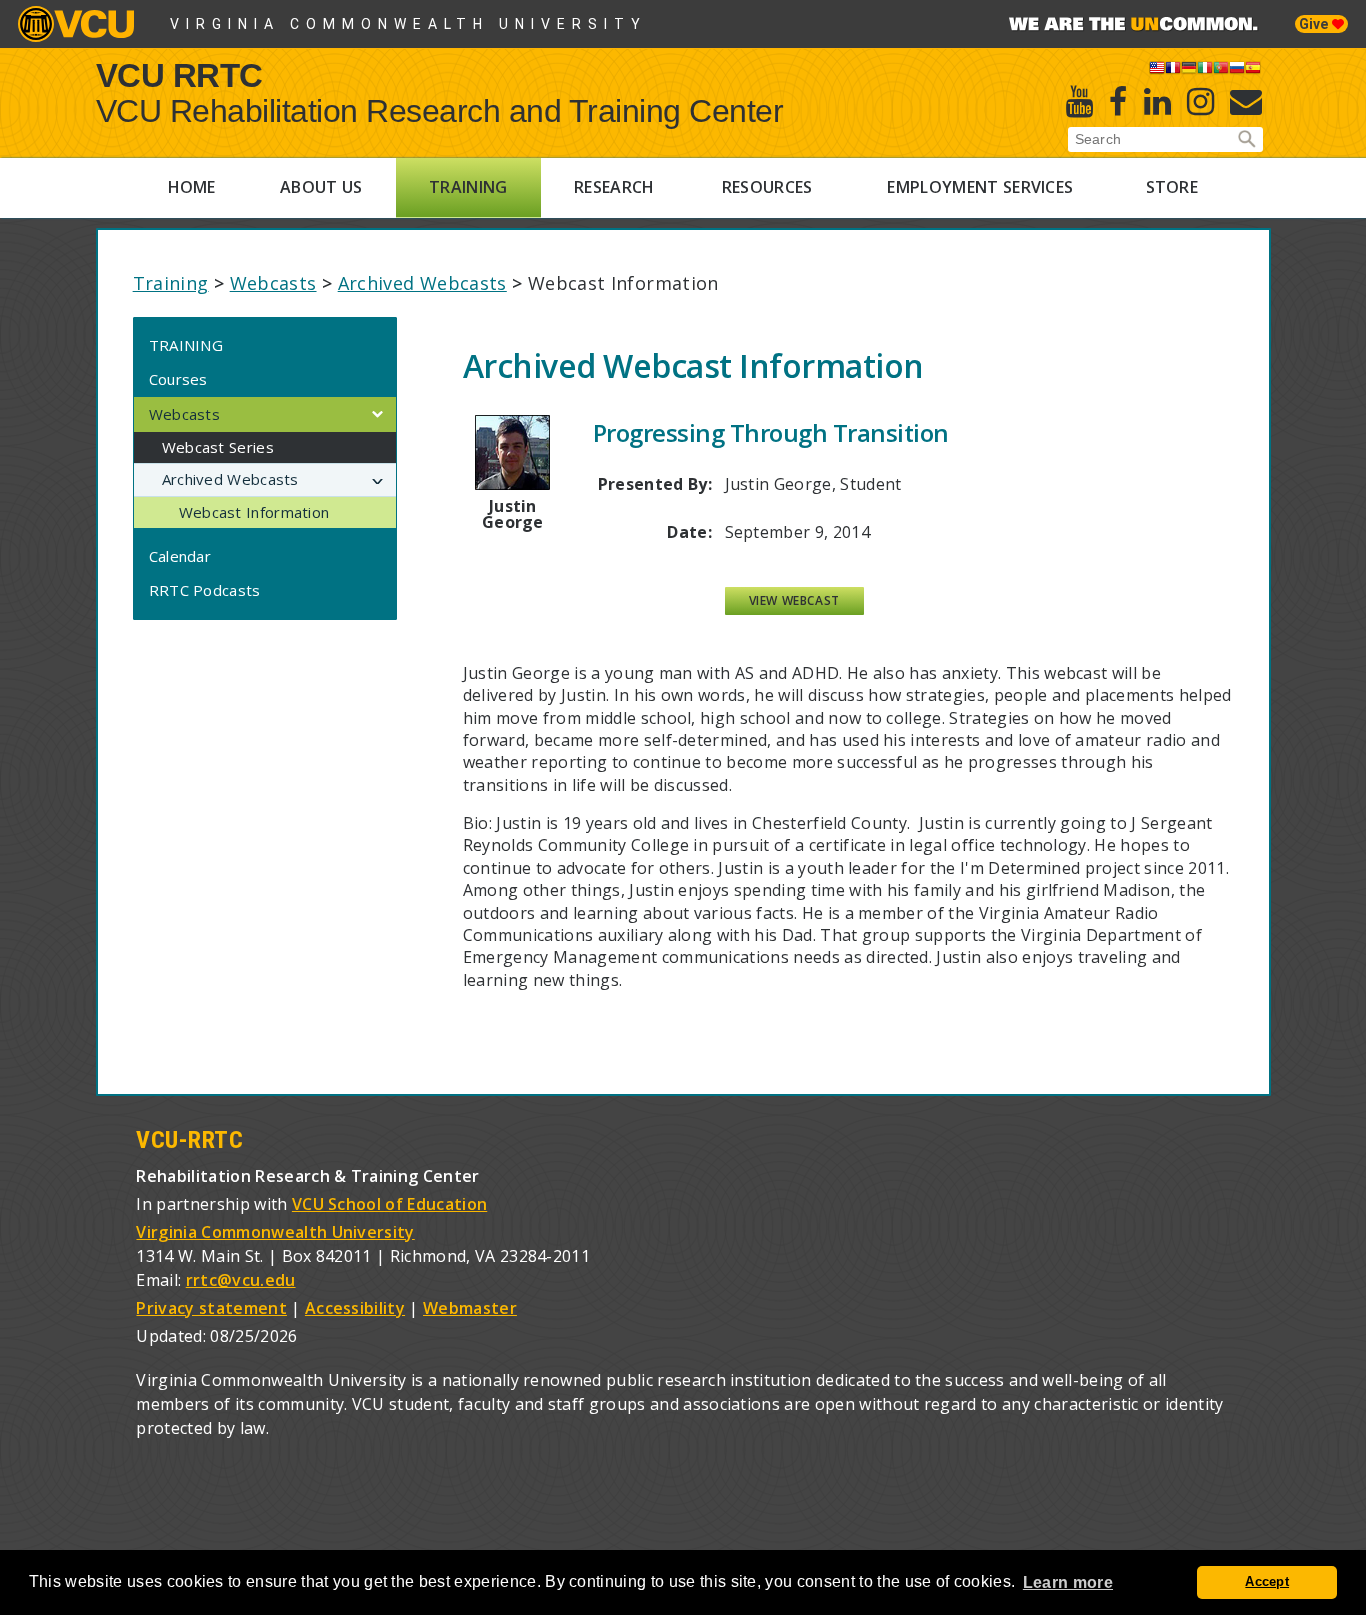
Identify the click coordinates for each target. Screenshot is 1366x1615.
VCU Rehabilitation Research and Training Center (440, 111)
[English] (1157, 71)
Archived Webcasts (422, 283)
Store (1172, 187)
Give (1315, 24)
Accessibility (355, 1308)
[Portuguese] (1221, 71)
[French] (1173, 71)
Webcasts (273, 283)
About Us (321, 187)
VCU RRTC (179, 74)
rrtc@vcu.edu (241, 1280)
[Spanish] (1253, 71)
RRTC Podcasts (205, 590)
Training (468, 187)
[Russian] (1237, 71)
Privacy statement (211, 1308)
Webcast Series (218, 447)
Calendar (180, 556)
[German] (1189, 71)
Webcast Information (254, 512)
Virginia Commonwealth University (408, 24)
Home (192, 187)
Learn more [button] (1068, 1582)
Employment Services (980, 187)
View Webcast (794, 600)
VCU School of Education (389, 1204)
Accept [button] (1267, 1582)
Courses (178, 379)
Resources (767, 187)
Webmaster (470, 1308)
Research (614, 187)
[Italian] (1205, 71)
